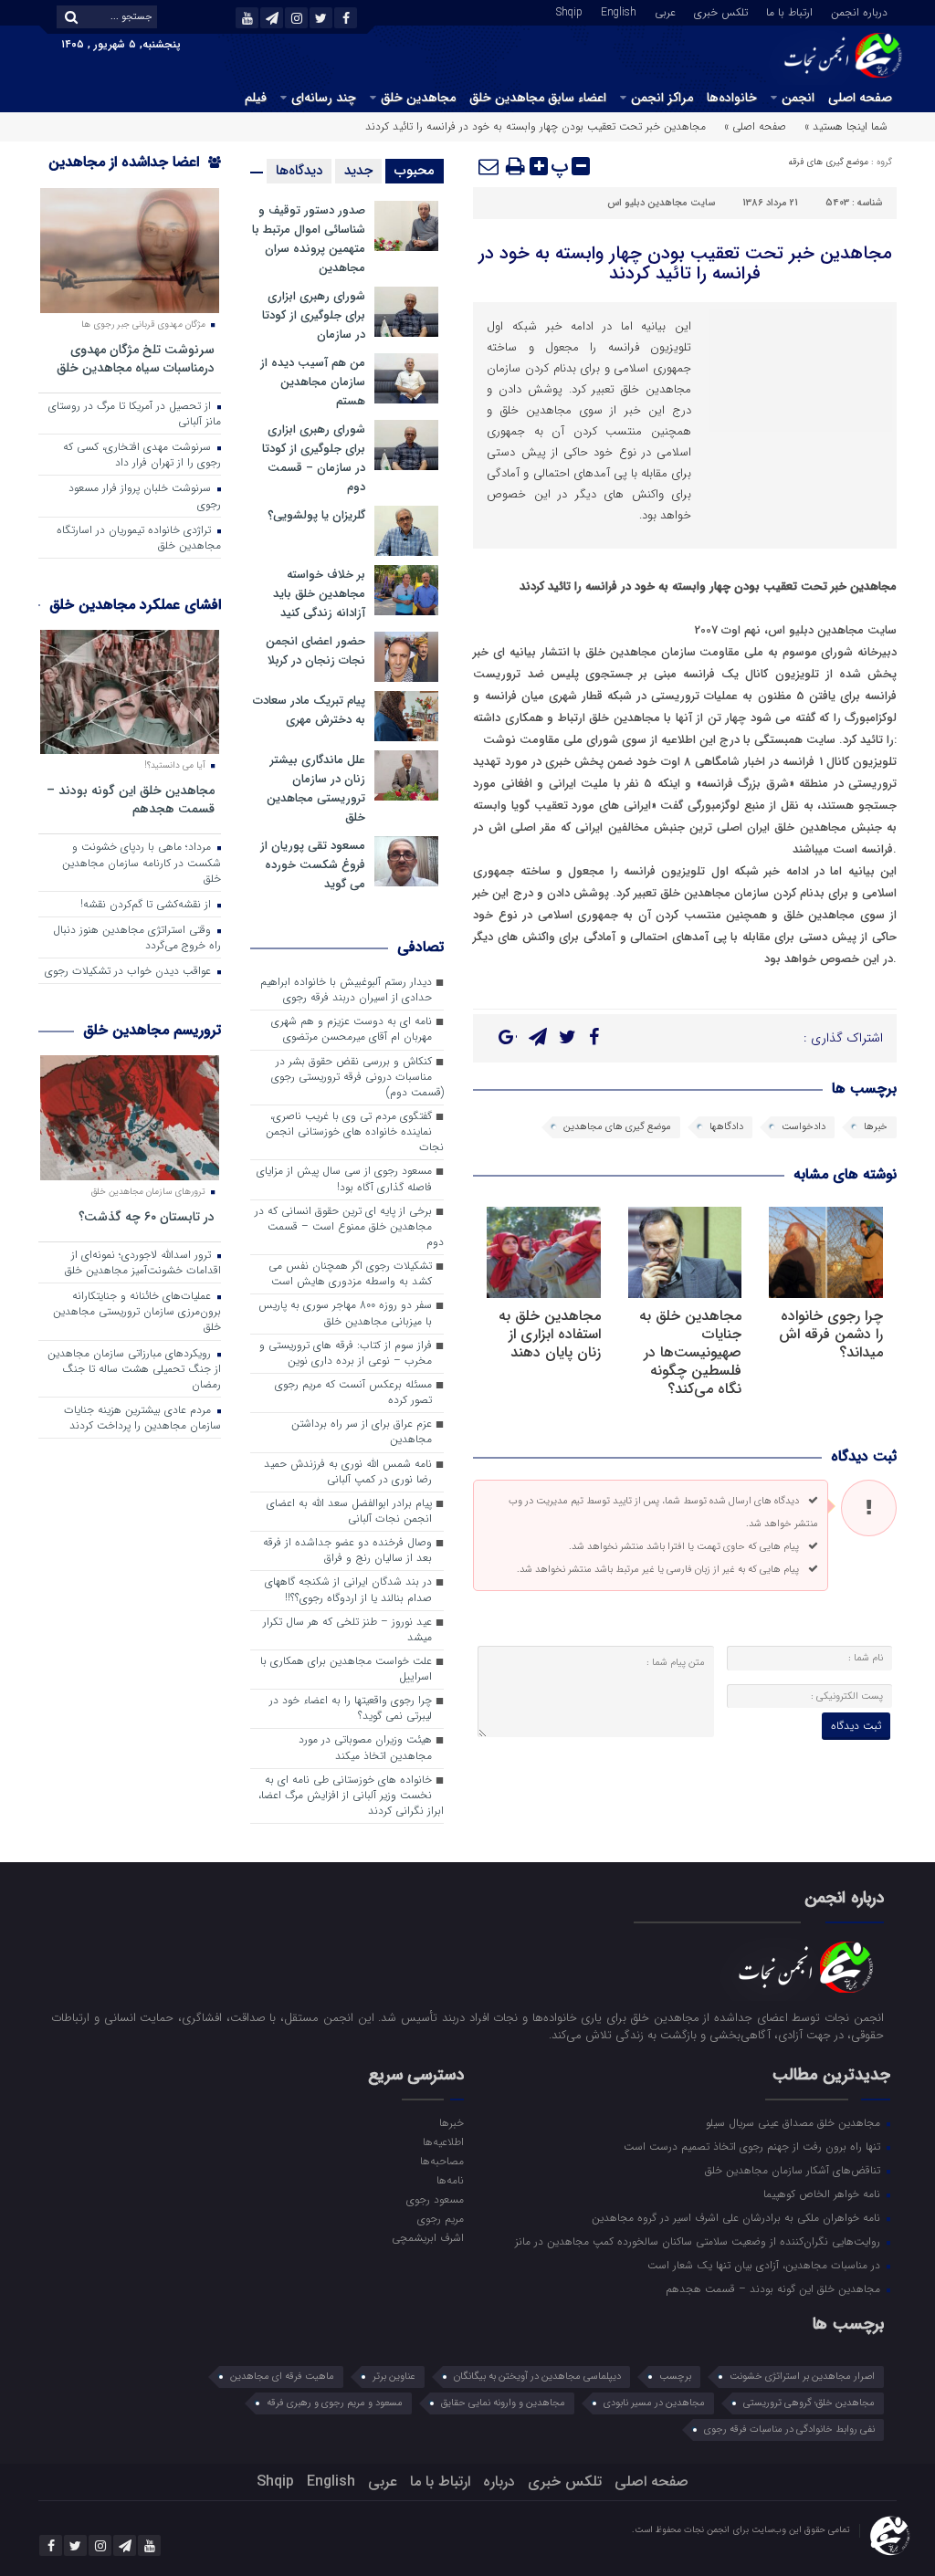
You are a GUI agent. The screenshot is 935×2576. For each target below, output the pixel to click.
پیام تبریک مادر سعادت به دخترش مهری (309, 710)
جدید (358, 171)
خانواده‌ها (732, 98)
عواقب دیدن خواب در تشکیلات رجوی (130, 971)
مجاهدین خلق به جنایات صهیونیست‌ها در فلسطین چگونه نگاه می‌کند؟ (690, 1352)
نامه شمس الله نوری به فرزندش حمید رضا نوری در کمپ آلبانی (348, 1472)
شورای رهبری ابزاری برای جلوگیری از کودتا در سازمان (314, 315)
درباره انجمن (859, 11)
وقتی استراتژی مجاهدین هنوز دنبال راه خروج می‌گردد (137, 938)
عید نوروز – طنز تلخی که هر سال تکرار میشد (347, 1630)
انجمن (798, 98)
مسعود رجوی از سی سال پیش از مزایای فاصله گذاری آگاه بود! (344, 1179)
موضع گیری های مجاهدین (617, 1127)
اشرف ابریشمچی (428, 2237)
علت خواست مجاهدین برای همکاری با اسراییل (346, 1669)
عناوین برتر (394, 2377)
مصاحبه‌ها (442, 2161)
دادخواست (804, 1127)
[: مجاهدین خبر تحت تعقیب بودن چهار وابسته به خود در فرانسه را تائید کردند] (489, 166)
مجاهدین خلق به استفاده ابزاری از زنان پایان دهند (550, 1334)
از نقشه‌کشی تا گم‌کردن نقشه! (147, 905)
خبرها (876, 1127)
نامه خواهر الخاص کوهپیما (824, 2194)
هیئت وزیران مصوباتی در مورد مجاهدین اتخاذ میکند (365, 1748)
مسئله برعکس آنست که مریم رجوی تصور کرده (353, 1393)
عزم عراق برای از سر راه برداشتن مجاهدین (362, 1432)
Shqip (569, 11)
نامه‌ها (450, 2180)
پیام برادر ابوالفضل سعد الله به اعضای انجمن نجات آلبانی (349, 1511)
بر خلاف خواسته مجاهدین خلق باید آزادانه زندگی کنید (319, 594)
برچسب (675, 2377)
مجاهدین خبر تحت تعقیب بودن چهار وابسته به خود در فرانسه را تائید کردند (685, 263)
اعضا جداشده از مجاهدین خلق (135, 174)
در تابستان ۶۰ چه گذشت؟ (147, 1216)
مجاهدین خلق (418, 98)
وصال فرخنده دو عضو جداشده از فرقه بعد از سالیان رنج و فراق (347, 1550)
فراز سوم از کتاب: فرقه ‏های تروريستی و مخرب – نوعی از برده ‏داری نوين (346, 1353)
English (619, 11)
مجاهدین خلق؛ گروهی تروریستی (809, 2403)
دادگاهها (726, 1127)
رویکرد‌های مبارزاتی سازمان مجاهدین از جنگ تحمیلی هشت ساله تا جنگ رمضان (134, 1369)
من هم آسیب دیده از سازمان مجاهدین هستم (313, 382)
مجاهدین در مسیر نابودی (654, 2403)
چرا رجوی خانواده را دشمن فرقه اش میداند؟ (831, 1334)
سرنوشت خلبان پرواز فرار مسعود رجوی (145, 496)
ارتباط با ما (789, 11)
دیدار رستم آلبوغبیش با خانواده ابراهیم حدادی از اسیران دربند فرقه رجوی (346, 990)
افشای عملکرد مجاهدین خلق (135, 605)
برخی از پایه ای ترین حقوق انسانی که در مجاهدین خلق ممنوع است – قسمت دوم (349, 1227)
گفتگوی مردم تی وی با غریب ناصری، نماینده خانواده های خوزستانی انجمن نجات (355, 1132)
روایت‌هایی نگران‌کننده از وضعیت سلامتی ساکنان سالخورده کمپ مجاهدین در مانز (699, 2241)
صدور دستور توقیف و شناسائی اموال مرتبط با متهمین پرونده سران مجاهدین (309, 239)
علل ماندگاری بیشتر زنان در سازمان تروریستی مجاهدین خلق (316, 789)
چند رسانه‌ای (324, 98)
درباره (499, 2482)
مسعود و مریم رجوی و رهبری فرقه (335, 2403)
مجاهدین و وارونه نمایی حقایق (503, 2403)
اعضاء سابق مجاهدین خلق (538, 98)
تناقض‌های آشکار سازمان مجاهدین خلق (794, 2170)
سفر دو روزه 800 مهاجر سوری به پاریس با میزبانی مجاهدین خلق (345, 1313)
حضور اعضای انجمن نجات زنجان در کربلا (315, 651)
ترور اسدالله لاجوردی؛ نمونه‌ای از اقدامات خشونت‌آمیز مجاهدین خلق (143, 1263)
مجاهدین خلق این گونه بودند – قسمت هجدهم (131, 799)
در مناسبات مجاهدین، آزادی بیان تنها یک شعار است (766, 2265)
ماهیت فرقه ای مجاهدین (282, 2377)
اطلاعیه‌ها (443, 2141)
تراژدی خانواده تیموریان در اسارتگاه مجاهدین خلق (139, 538)
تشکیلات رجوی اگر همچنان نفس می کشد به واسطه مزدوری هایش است (350, 1274)
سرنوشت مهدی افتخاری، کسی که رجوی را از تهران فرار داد (142, 455)
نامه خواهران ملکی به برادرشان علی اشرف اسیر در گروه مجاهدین (738, 2217)
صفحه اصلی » (755, 126)
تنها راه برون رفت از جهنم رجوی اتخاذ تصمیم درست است (754, 2146)
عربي (665, 11)
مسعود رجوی (435, 2199)
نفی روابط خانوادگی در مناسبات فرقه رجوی (789, 2429)
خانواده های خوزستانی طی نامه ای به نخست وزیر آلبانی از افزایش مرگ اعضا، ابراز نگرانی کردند (351, 1796)
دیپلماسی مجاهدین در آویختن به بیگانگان (537, 2377)
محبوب (415, 171)
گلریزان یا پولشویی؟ (316, 515)
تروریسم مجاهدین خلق (152, 1030)
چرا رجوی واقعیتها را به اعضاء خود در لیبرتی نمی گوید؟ (351, 1708)
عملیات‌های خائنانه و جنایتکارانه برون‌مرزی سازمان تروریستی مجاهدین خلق (137, 1312)
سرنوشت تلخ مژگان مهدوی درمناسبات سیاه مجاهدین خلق (136, 358)
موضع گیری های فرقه (828, 162)
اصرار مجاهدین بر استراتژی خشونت (802, 2377)
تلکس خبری (721, 11)
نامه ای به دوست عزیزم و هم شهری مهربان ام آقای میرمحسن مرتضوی (352, 1029)
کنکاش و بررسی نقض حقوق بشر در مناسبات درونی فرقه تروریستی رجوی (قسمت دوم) (357, 1077)
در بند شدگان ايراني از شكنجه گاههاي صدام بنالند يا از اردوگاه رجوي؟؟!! (348, 1590)
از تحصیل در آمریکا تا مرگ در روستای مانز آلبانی (135, 414)
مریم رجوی (441, 2218)
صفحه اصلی (860, 98)
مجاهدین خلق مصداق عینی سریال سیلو (795, 2122)
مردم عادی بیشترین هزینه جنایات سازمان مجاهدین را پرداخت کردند (142, 1418)
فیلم (256, 98)
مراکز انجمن (662, 98)
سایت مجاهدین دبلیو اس (661, 203)
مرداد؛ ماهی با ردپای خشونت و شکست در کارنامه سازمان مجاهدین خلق (142, 863)
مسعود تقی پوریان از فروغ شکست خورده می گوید (313, 865)
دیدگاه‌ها (299, 171)
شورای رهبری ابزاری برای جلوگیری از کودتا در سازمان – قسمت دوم (314, 458)
